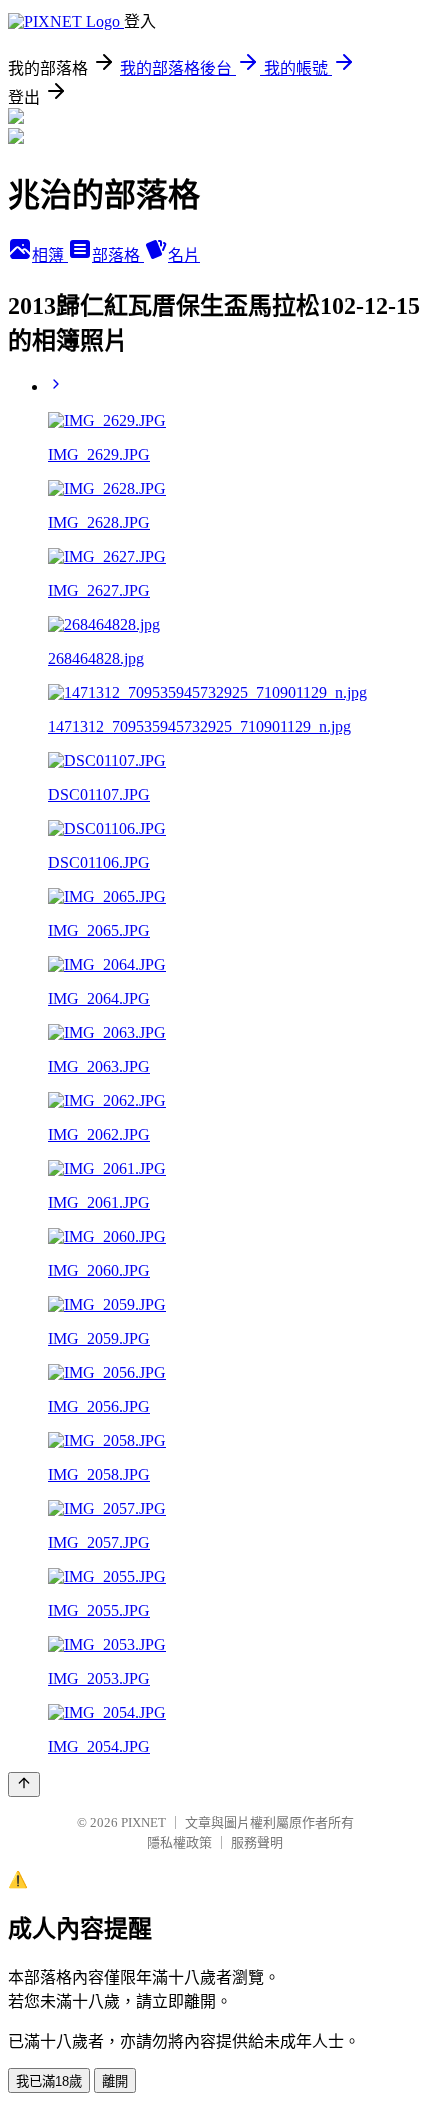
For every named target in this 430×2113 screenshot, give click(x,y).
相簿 (50, 255)
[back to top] (24, 1784)
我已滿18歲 (49, 2081)
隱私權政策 (179, 1842)
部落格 (118, 255)
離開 (115, 2081)
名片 (184, 255)
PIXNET (143, 1822)
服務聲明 (257, 1842)
